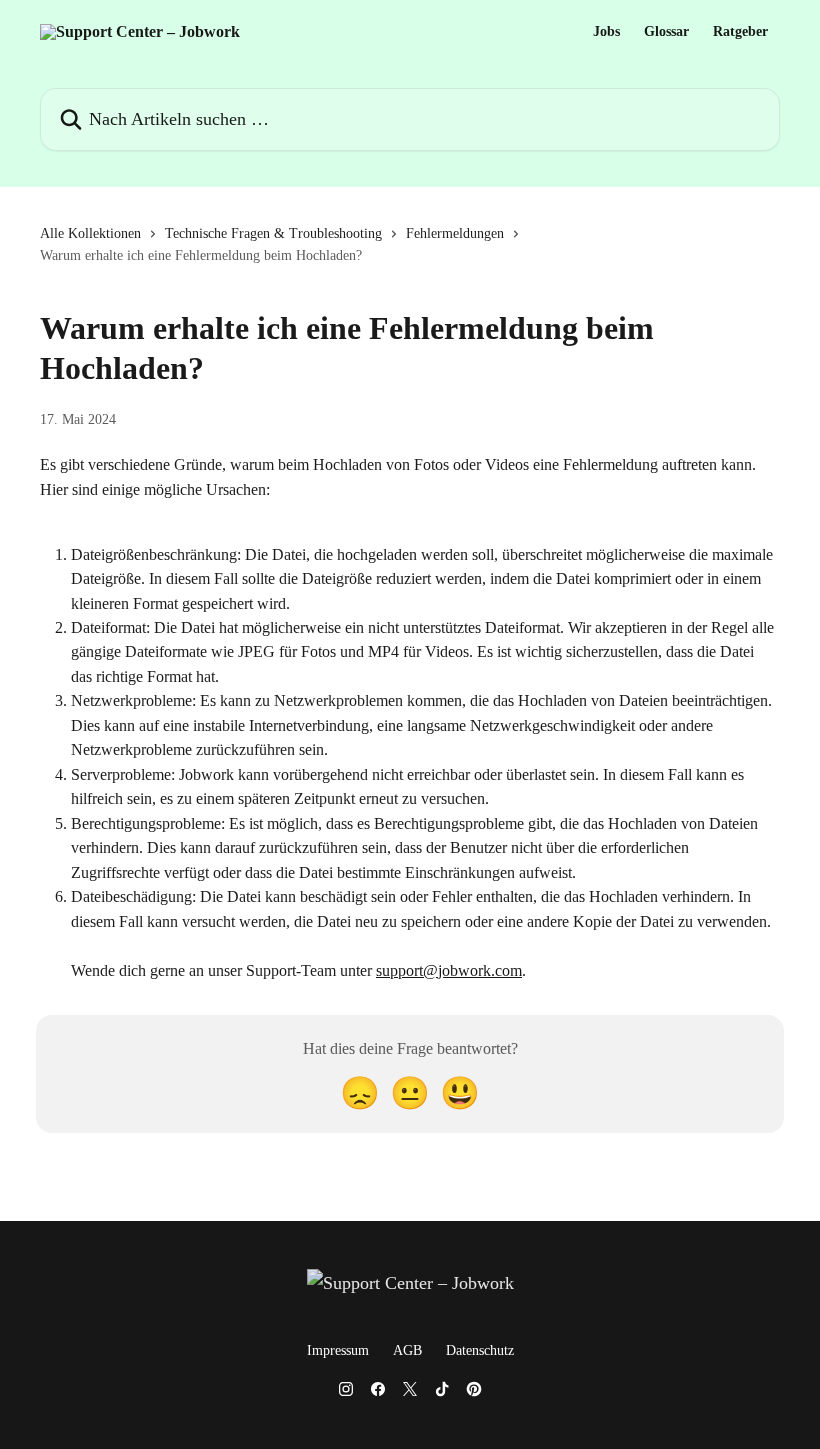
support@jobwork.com (449, 970)
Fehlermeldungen (455, 233)
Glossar (666, 32)
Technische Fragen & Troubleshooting (273, 233)
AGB (407, 1350)
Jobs (606, 32)
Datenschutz (480, 1350)
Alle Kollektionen (90, 233)
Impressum (338, 1350)
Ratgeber (740, 32)
